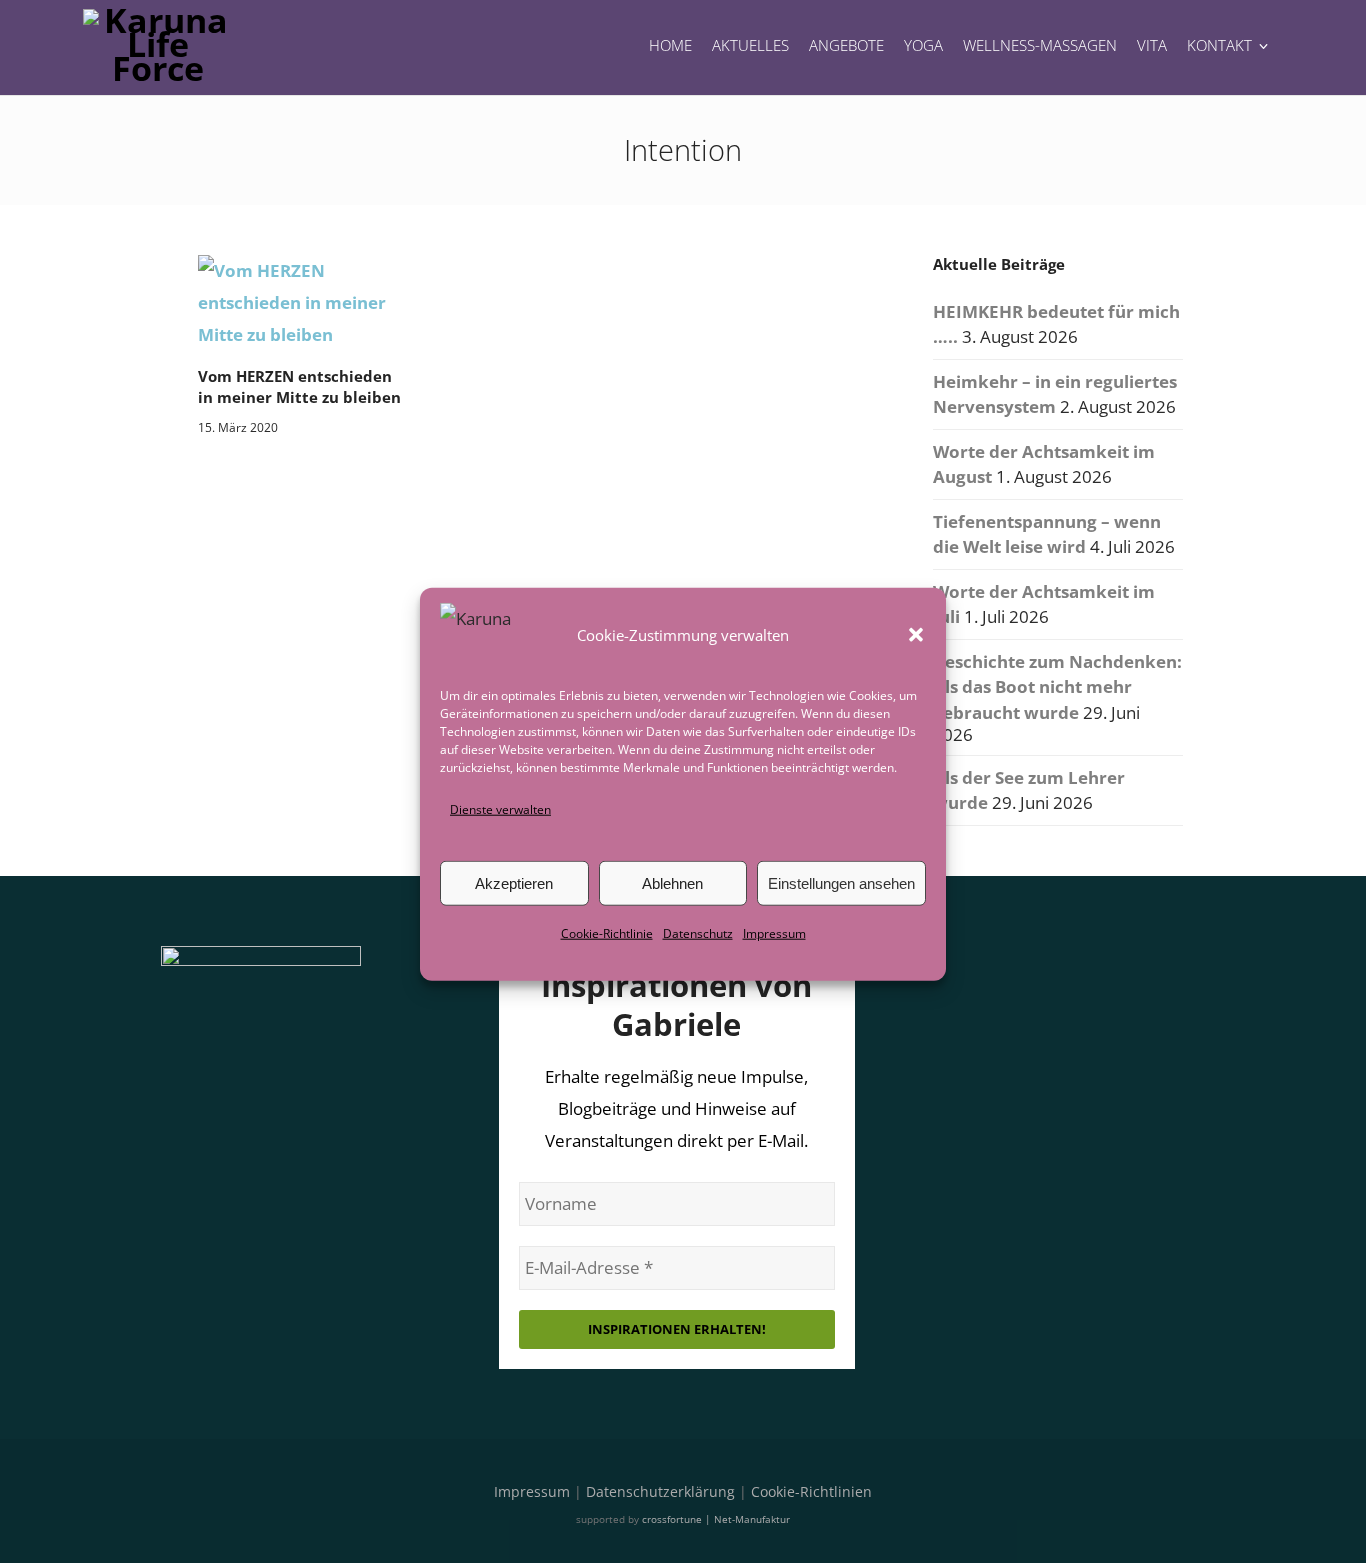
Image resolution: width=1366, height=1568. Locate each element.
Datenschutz (698, 933)
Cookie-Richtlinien (811, 1491)
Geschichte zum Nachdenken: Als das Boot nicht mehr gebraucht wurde (1057, 687)
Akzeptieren (514, 883)
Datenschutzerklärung (660, 1491)
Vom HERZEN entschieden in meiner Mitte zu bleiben (299, 386)
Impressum (774, 933)
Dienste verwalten (500, 809)
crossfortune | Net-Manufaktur (716, 1519)
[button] (916, 635)
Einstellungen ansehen (841, 883)
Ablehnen (672, 883)
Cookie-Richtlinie (607, 933)
